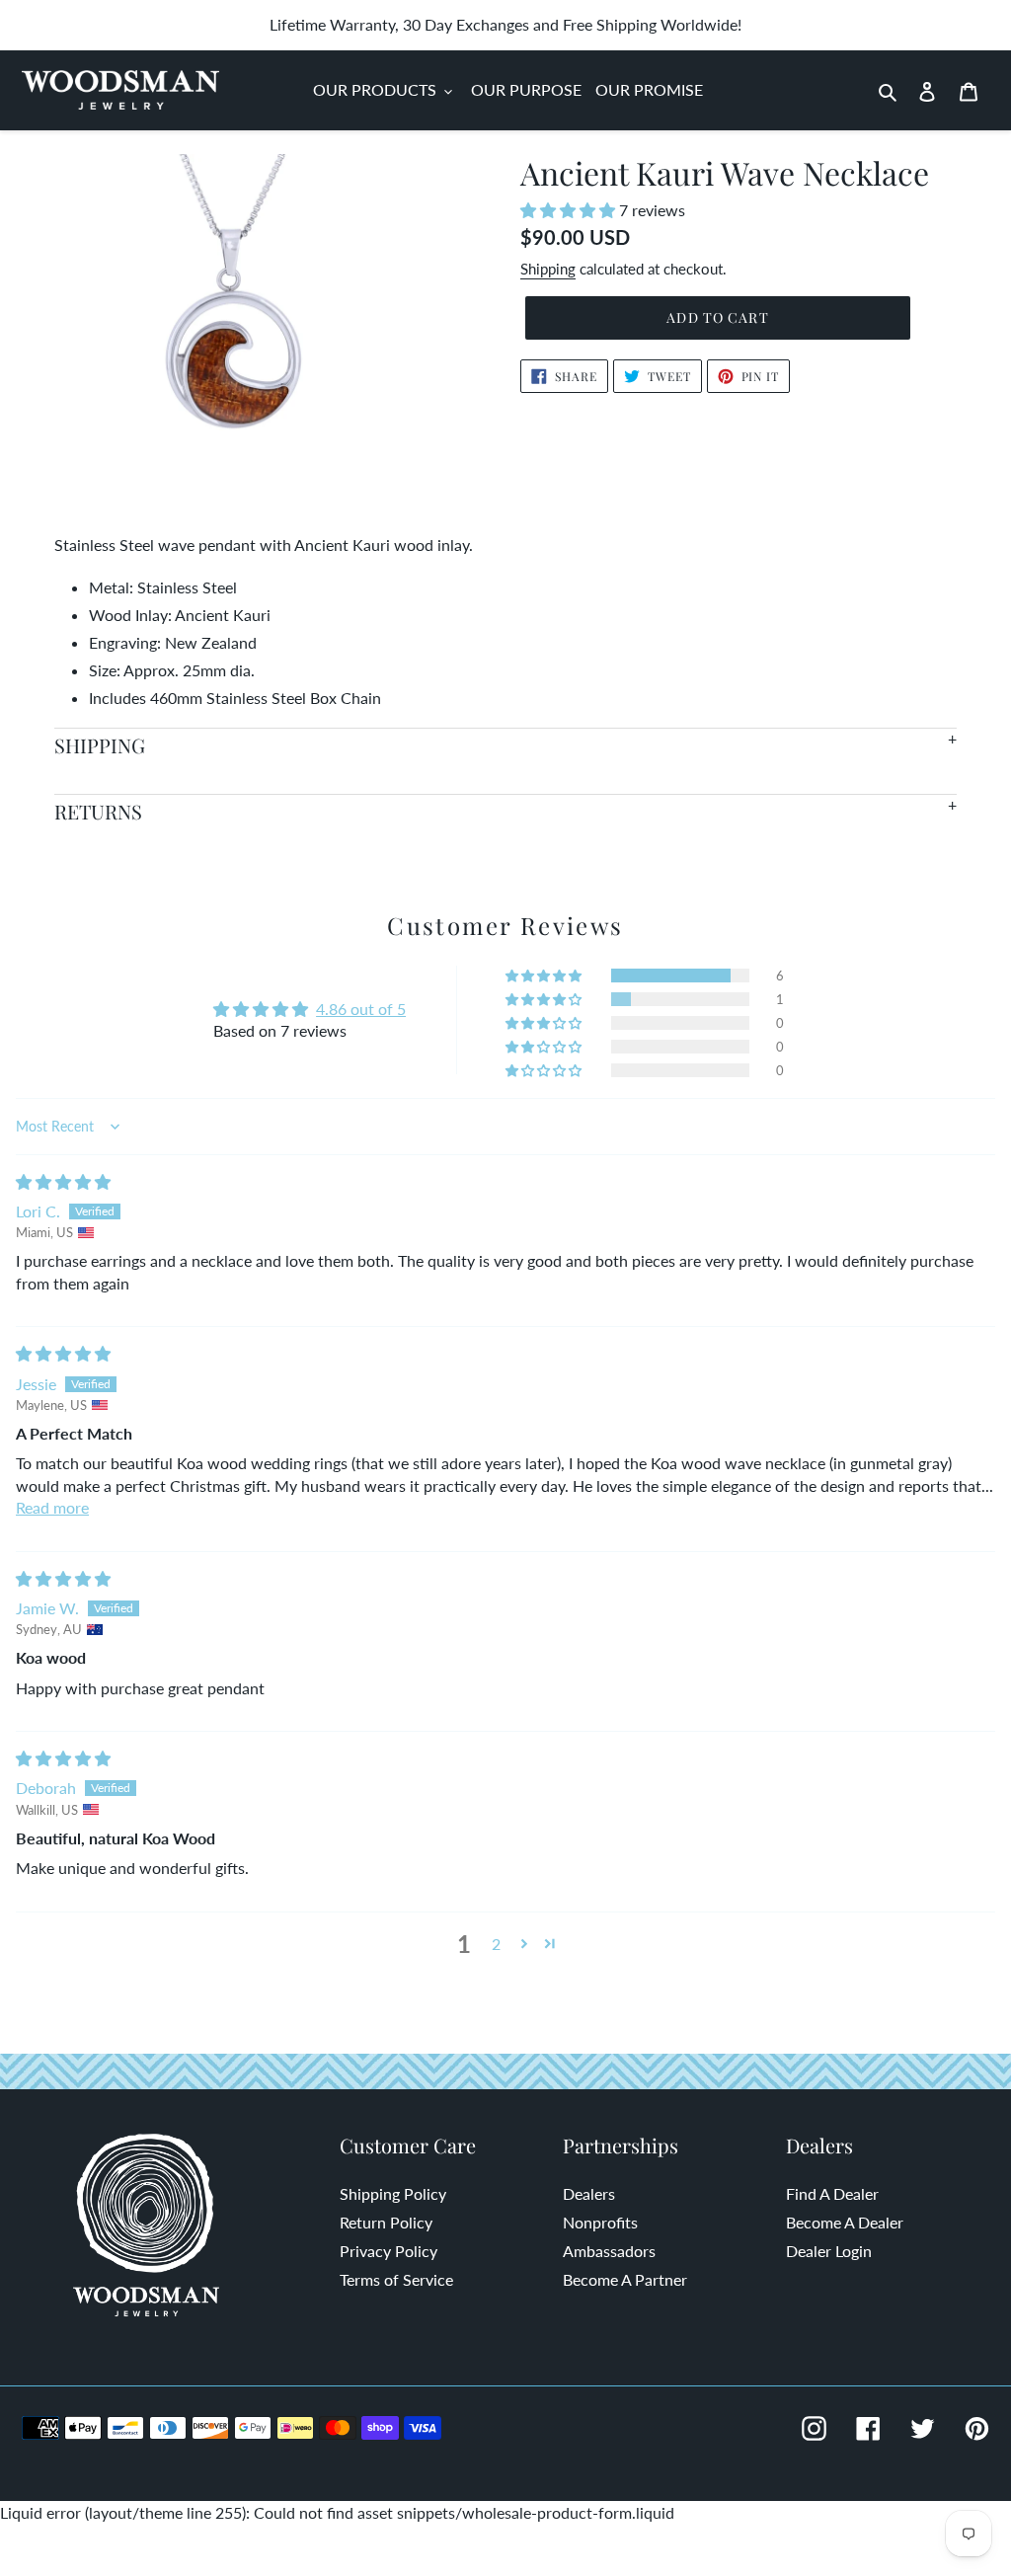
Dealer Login (829, 2251)
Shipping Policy (393, 2193)
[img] (63, 1181)
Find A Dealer (832, 2193)
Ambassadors (609, 2251)
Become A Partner (625, 2279)
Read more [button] (52, 1507)
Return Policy (386, 2222)
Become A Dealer (845, 2222)
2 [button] (496, 1944)
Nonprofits (600, 2222)
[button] (570, 210)
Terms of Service (396, 2279)
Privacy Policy (389, 2251)
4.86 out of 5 (361, 1009)
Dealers (589, 2193)
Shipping (548, 269)
